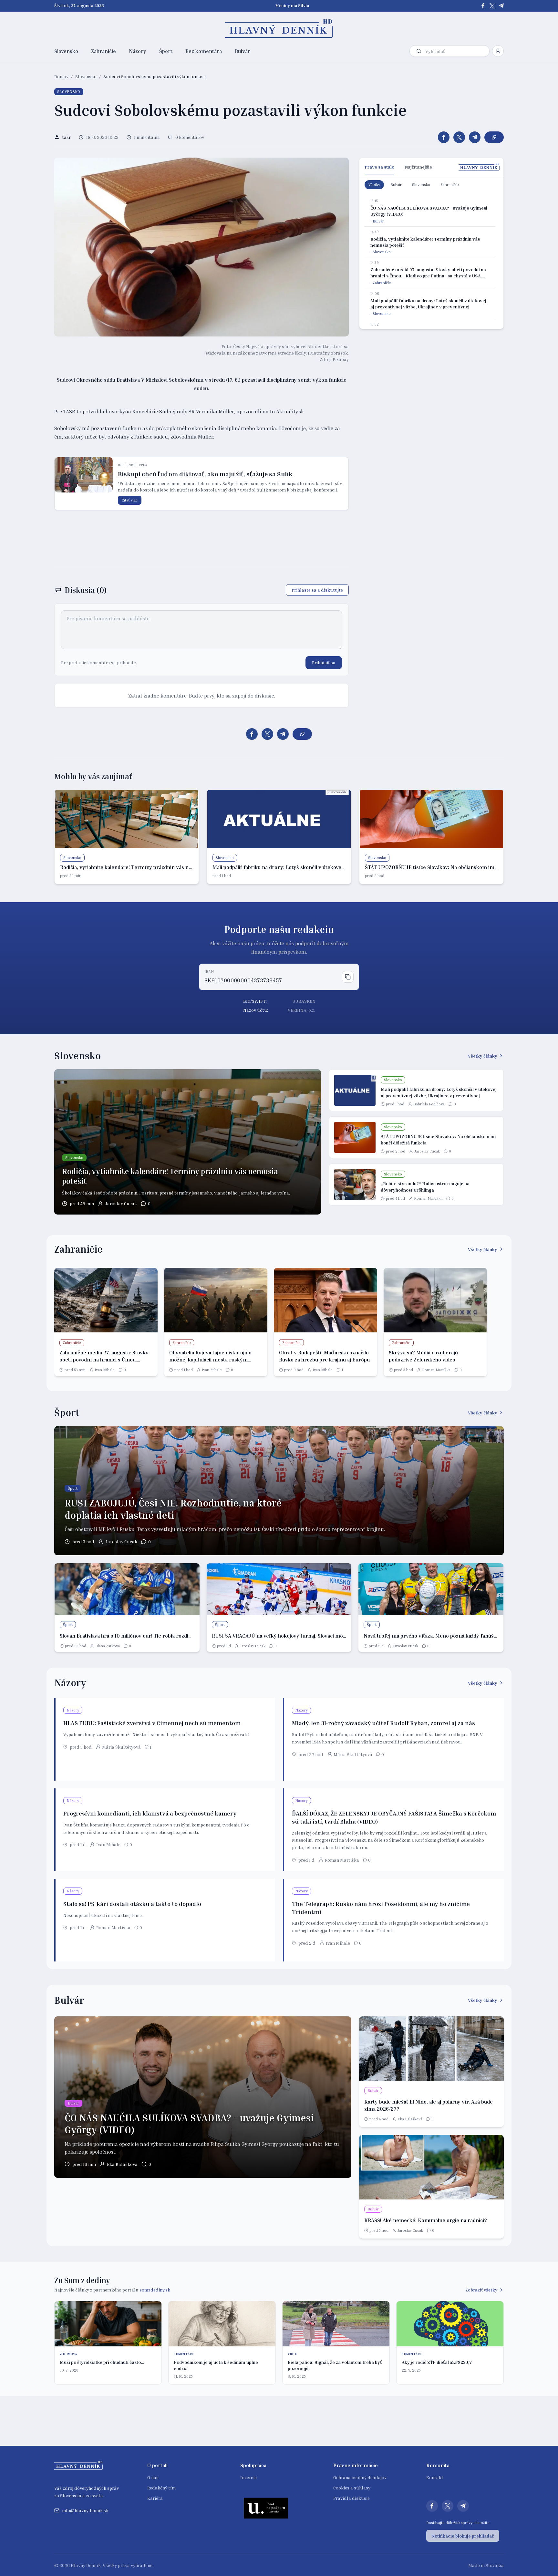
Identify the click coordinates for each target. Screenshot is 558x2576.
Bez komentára (204, 51)
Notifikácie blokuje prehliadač (463, 2536)
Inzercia (249, 2477)
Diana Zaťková (108, 1646)
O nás (153, 2477)
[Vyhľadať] (419, 51)
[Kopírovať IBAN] (348, 977)
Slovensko (66, 51)
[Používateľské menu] (498, 51)
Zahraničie (103, 51)
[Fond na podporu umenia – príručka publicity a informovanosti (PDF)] (266, 2508)
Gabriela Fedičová (429, 1104)
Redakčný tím (161, 2488)
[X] (492, 6)
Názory (138, 51)
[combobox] (456, 51)
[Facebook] (483, 6)
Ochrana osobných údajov (360, 2477)
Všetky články (483, 1056)
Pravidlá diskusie (351, 2498)
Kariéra (155, 2498)
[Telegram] (501, 6)
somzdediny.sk (155, 2290)
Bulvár (243, 51)
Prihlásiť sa (324, 662)
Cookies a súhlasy (352, 2488)
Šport (166, 51)
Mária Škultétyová (121, 1747)
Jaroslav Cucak (121, 1203)
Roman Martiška (428, 1198)
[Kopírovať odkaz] (494, 137)
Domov (61, 76)
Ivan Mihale (105, 1370)
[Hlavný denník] (279, 29)
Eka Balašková (122, 2164)
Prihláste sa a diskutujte (317, 590)
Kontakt (435, 2477)
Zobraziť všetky (481, 2290)
